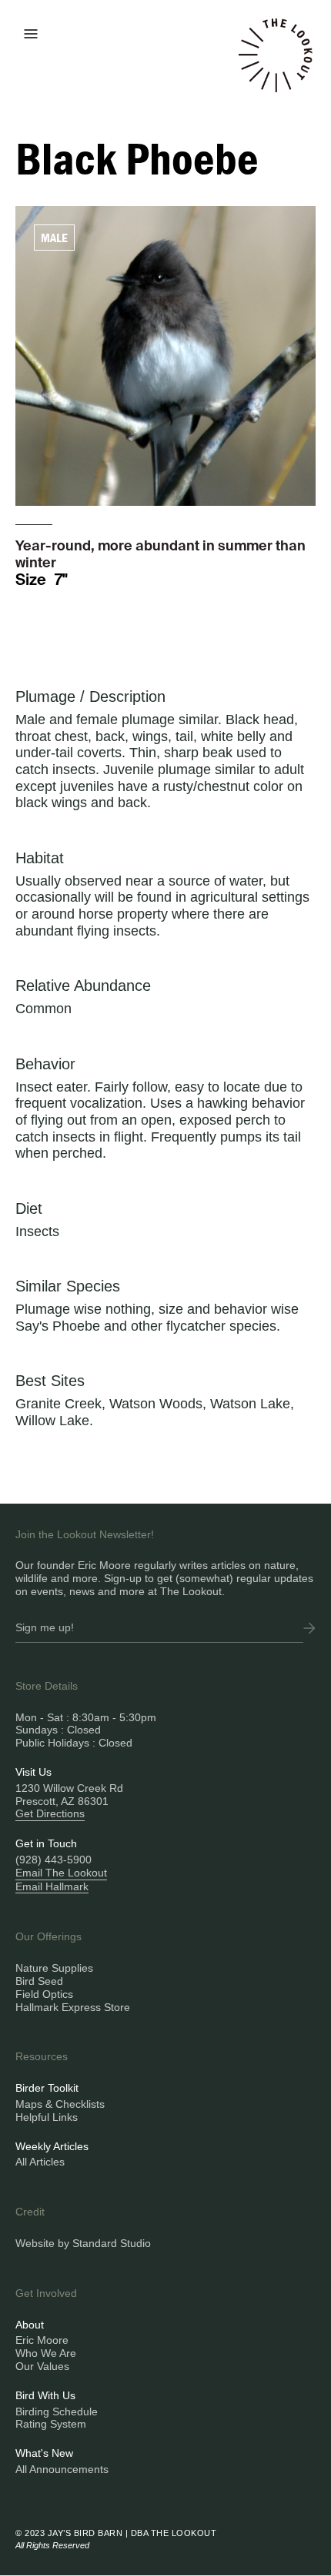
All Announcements (62, 2469)
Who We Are (46, 2353)
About (30, 2325)
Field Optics (44, 1994)
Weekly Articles (52, 2146)
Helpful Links (47, 2117)
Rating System (51, 2424)
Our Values (42, 2366)
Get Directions (50, 1813)
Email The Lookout (61, 1873)
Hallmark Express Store (73, 2007)
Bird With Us (45, 2395)
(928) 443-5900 (53, 1860)
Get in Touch (46, 1843)
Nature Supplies (54, 1968)
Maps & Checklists (60, 2104)
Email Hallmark (52, 1886)
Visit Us (33, 1772)
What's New (44, 2453)
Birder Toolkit (47, 2088)
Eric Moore (42, 2340)
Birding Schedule (57, 2411)
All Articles (40, 2162)
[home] (276, 65)
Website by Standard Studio (83, 2243)
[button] (31, 32)
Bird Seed (39, 1981)
